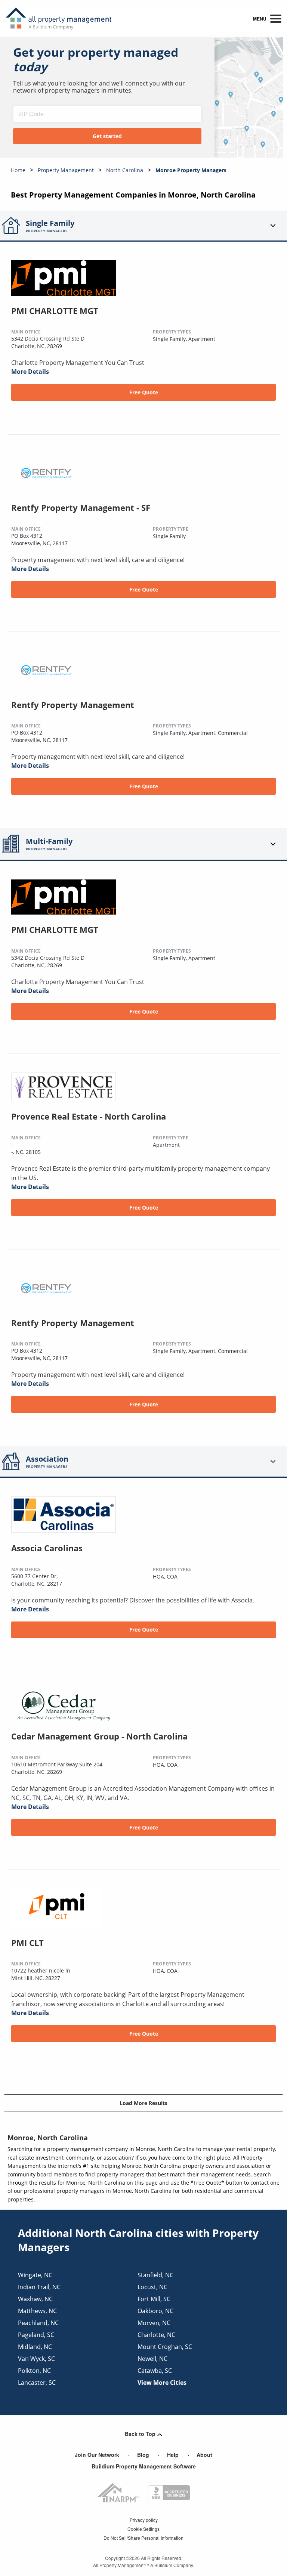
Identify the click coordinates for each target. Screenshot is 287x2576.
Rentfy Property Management (73, 705)
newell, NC (152, 2359)
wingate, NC (35, 2275)
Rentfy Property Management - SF (81, 508)
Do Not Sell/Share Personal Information (143, 2538)
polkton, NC (34, 2371)
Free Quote (144, 392)
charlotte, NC (156, 2335)
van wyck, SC (36, 2359)
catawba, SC (155, 2371)
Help (173, 2455)
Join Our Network (97, 2455)
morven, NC (154, 2323)
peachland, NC (38, 2323)
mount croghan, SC (165, 2347)
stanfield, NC (155, 2275)
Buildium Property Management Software (144, 2466)
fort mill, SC (154, 2299)
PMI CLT (27, 1943)
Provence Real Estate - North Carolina (89, 1116)
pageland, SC (36, 2335)
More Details (30, 372)
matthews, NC (37, 2311)
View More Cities (162, 2383)
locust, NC (152, 2287)
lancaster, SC (37, 2383)
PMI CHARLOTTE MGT (55, 311)
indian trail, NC (39, 2287)
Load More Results (143, 2103)
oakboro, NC (155, 2311)
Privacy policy (144, 2520)
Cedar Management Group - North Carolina (99, 1736)
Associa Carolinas (47, 1548)
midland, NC (35, 2347)
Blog (143, 2455)
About (204, 2455)
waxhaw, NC (35, 2299)
